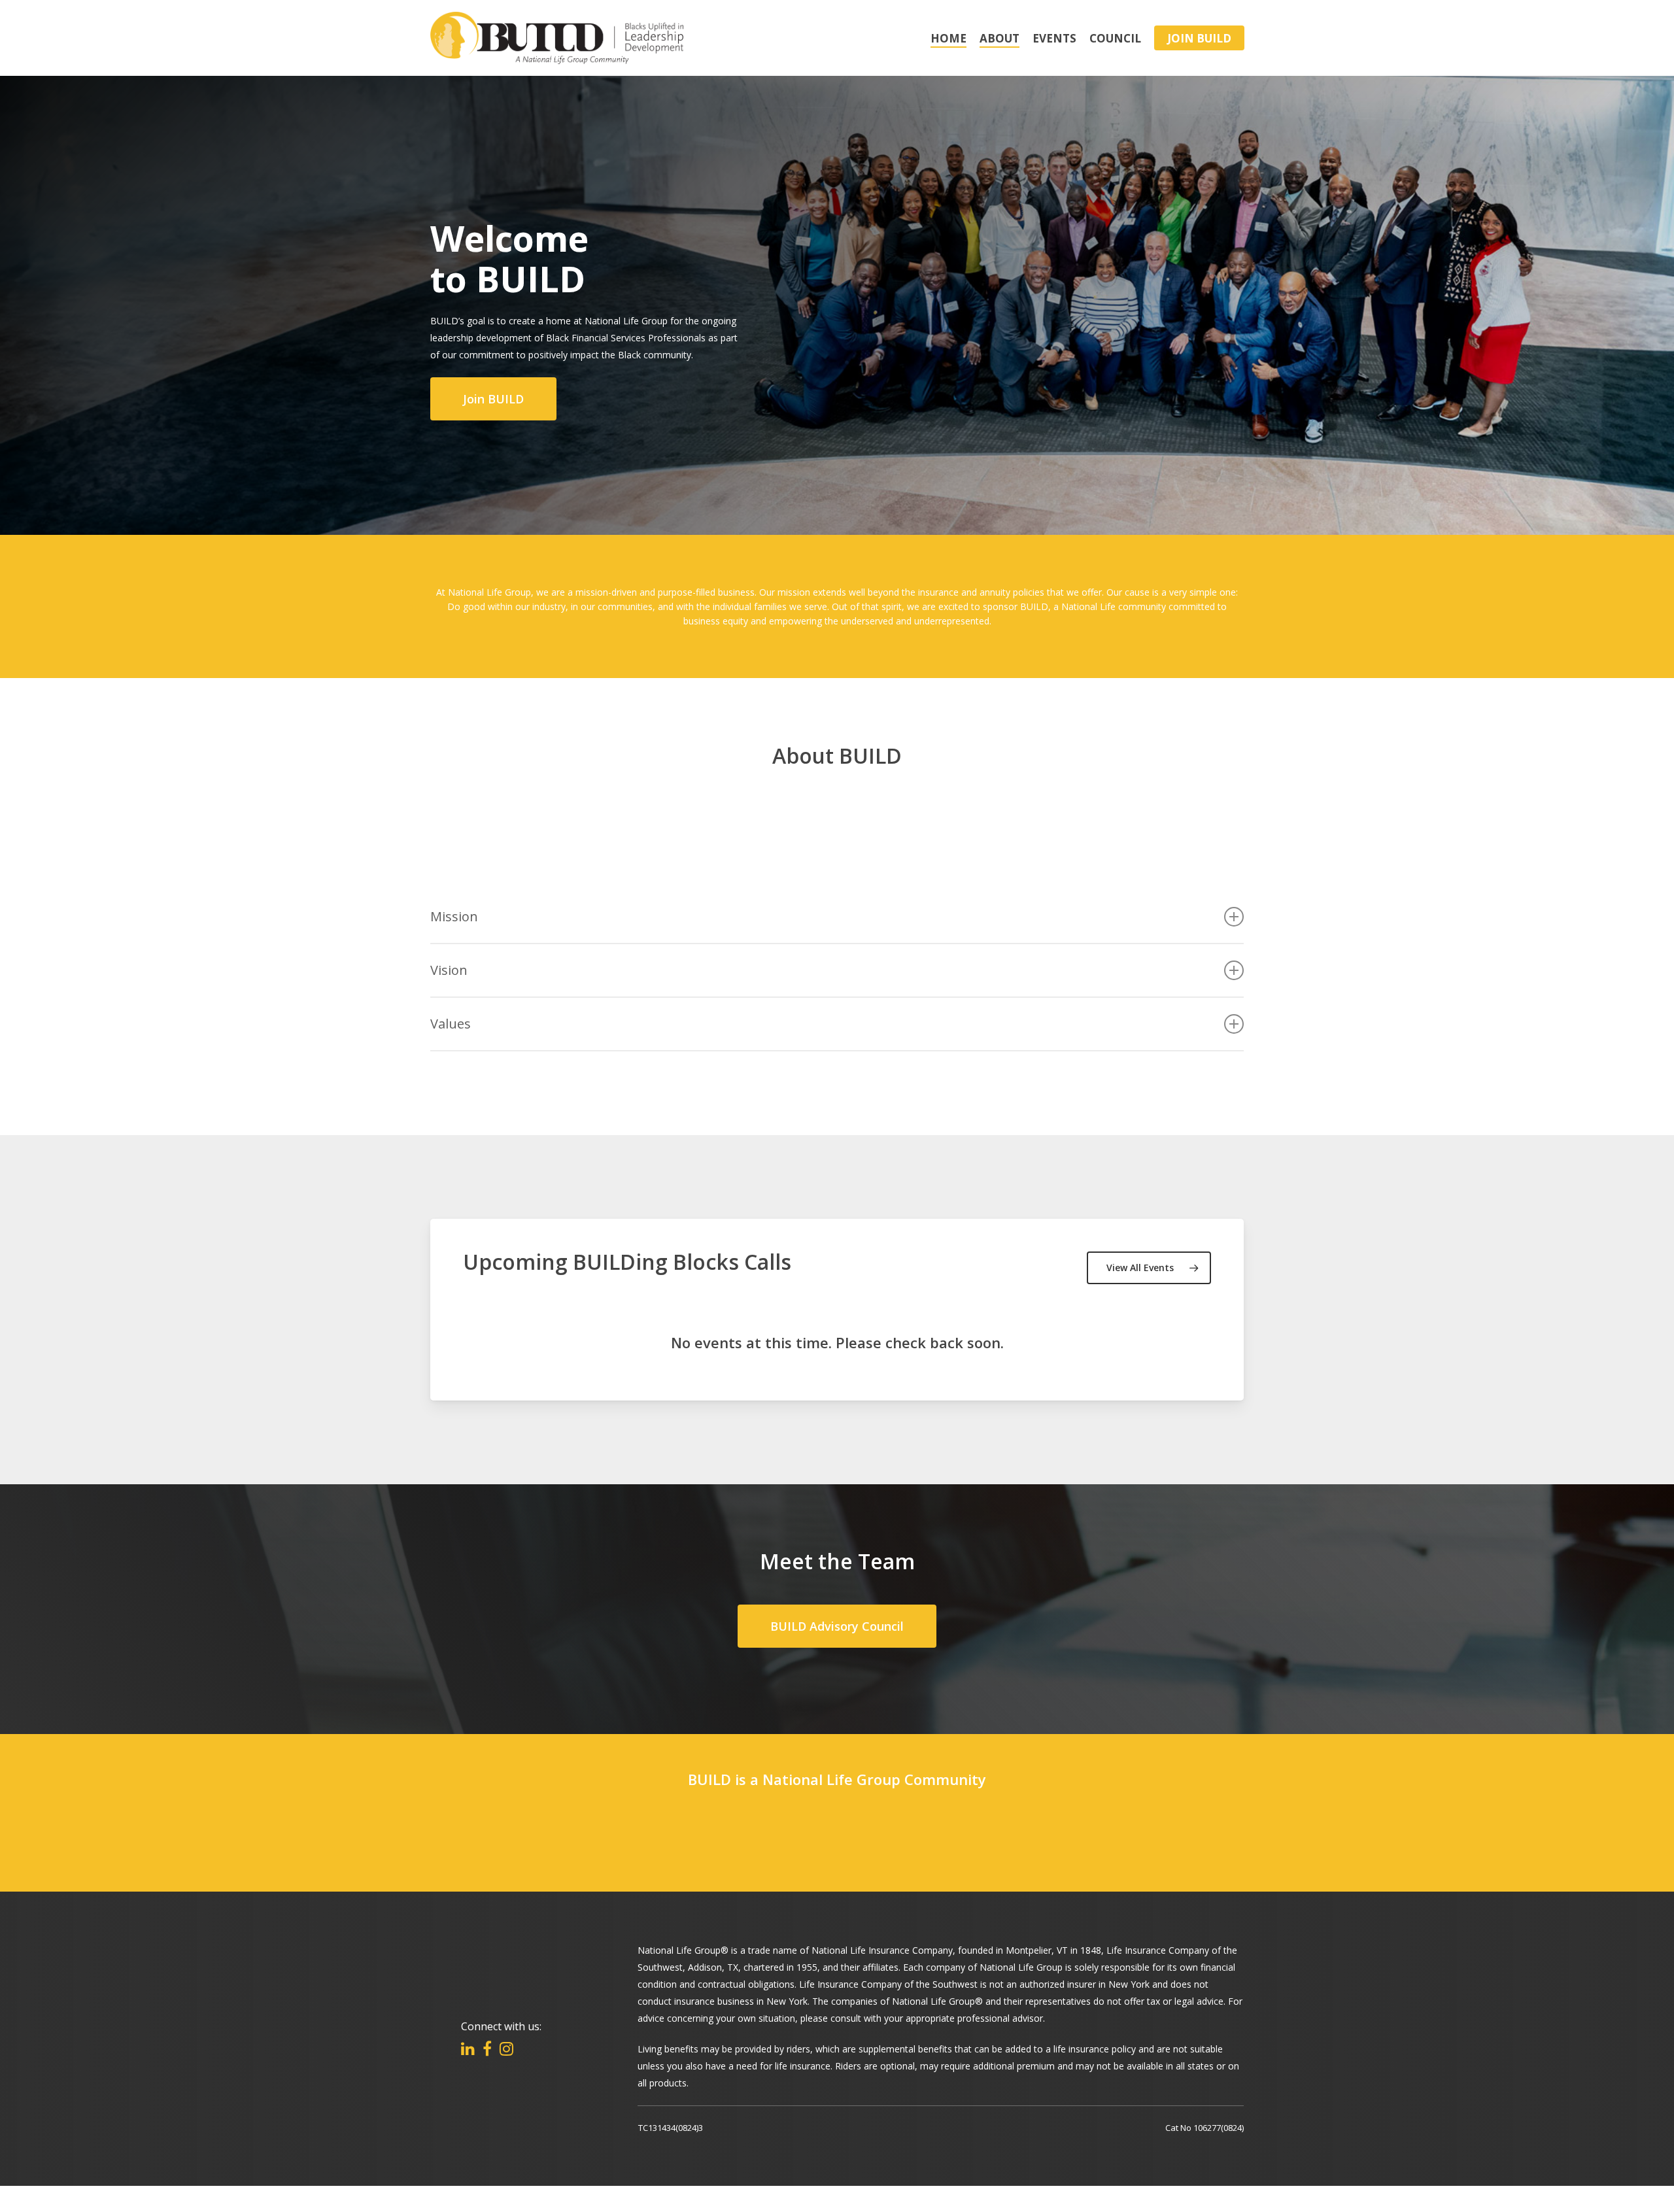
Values (451, 1024)
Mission (454, 916)
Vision (449, 970)
